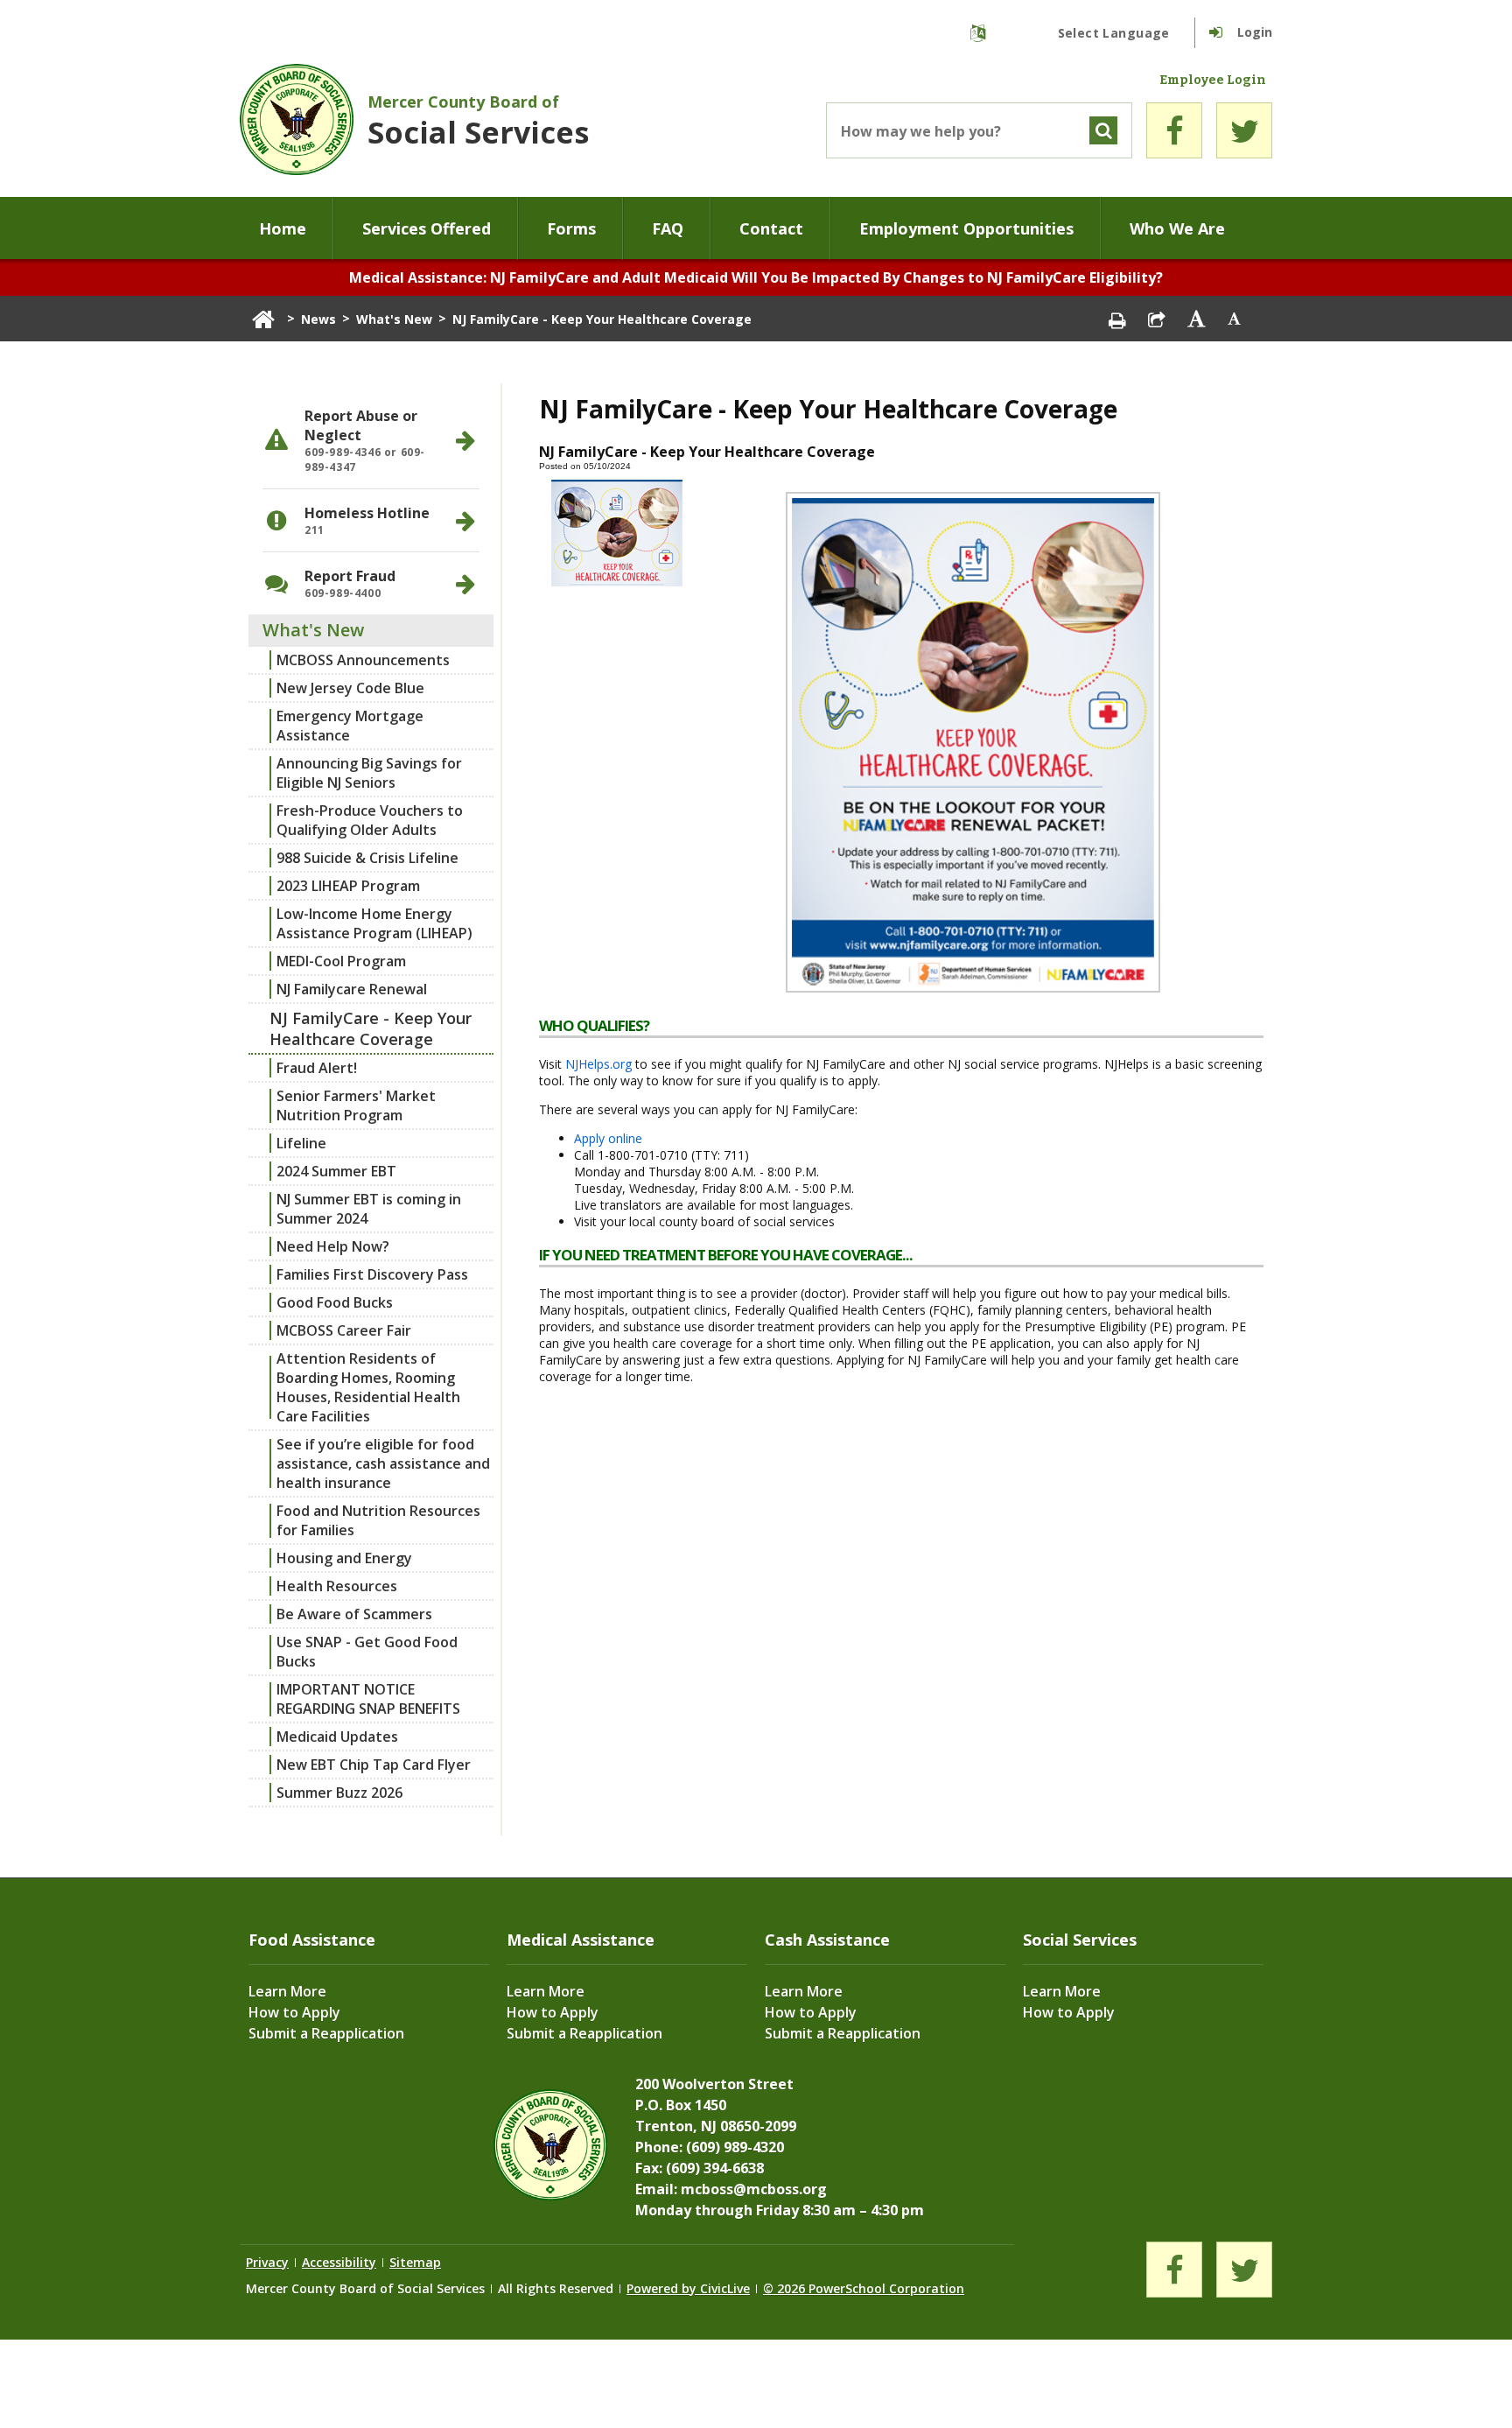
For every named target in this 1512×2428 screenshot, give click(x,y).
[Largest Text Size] (1196, 319)
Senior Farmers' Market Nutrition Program (356, 1105)
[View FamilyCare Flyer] (973, 992)
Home (283, 228)
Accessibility (339, 2262)
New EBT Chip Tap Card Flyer (374, 1765)
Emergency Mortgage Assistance (350, 726)
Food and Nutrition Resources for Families (378, 1520)
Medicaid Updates (337, 1737)
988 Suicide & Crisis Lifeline (367, 858)
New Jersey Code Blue (350, 688)
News (318, 319)
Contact (771, 228)
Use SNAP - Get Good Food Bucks (367, 1652)
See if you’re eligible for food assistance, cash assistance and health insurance (383, 1463)
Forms (571, 228)
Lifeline (301, 1143)
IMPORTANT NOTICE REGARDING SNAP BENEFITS (368, 1699)
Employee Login (1213, 81)
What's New (394, 319)
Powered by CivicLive (688, 2288)
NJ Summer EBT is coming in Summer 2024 (369, 1209)
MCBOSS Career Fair (344, 1330)
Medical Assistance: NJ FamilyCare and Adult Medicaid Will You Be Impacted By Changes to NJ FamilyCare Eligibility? (756, 277)
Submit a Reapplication (326, 2033)
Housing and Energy (344, 1558)
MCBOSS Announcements (363, 660)
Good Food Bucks (335, 1302)
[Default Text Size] (1235, 319)
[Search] (1103, 130)
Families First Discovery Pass (372, 1274)
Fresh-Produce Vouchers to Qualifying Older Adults (370, 820)
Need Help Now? (333, 1246)
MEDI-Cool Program (341, 961)
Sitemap (415, 2262)
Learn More (287, 1991)
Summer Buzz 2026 (339, 1793)
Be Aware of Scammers (354, 1614)
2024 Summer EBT (336, 1171)
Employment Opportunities (966, 228)
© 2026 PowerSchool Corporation (864, 2288)
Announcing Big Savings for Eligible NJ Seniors (369, 773)
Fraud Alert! (317, 1068)
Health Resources (337, 1586)
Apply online (608, 1138)
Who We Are (1177, 228)
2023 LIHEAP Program (348, 886)
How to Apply (294, 2012)
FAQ (668, 228)
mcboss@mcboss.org (754, 2189)
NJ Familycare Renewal (352, 989)
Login (1255, 32)
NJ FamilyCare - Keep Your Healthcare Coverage (371, 1028)
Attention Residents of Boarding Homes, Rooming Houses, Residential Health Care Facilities (368, 1387)
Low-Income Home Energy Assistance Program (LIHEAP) (374, 923)
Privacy (267, 2262)
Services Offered (427, 228)
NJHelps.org (598, 1064)
